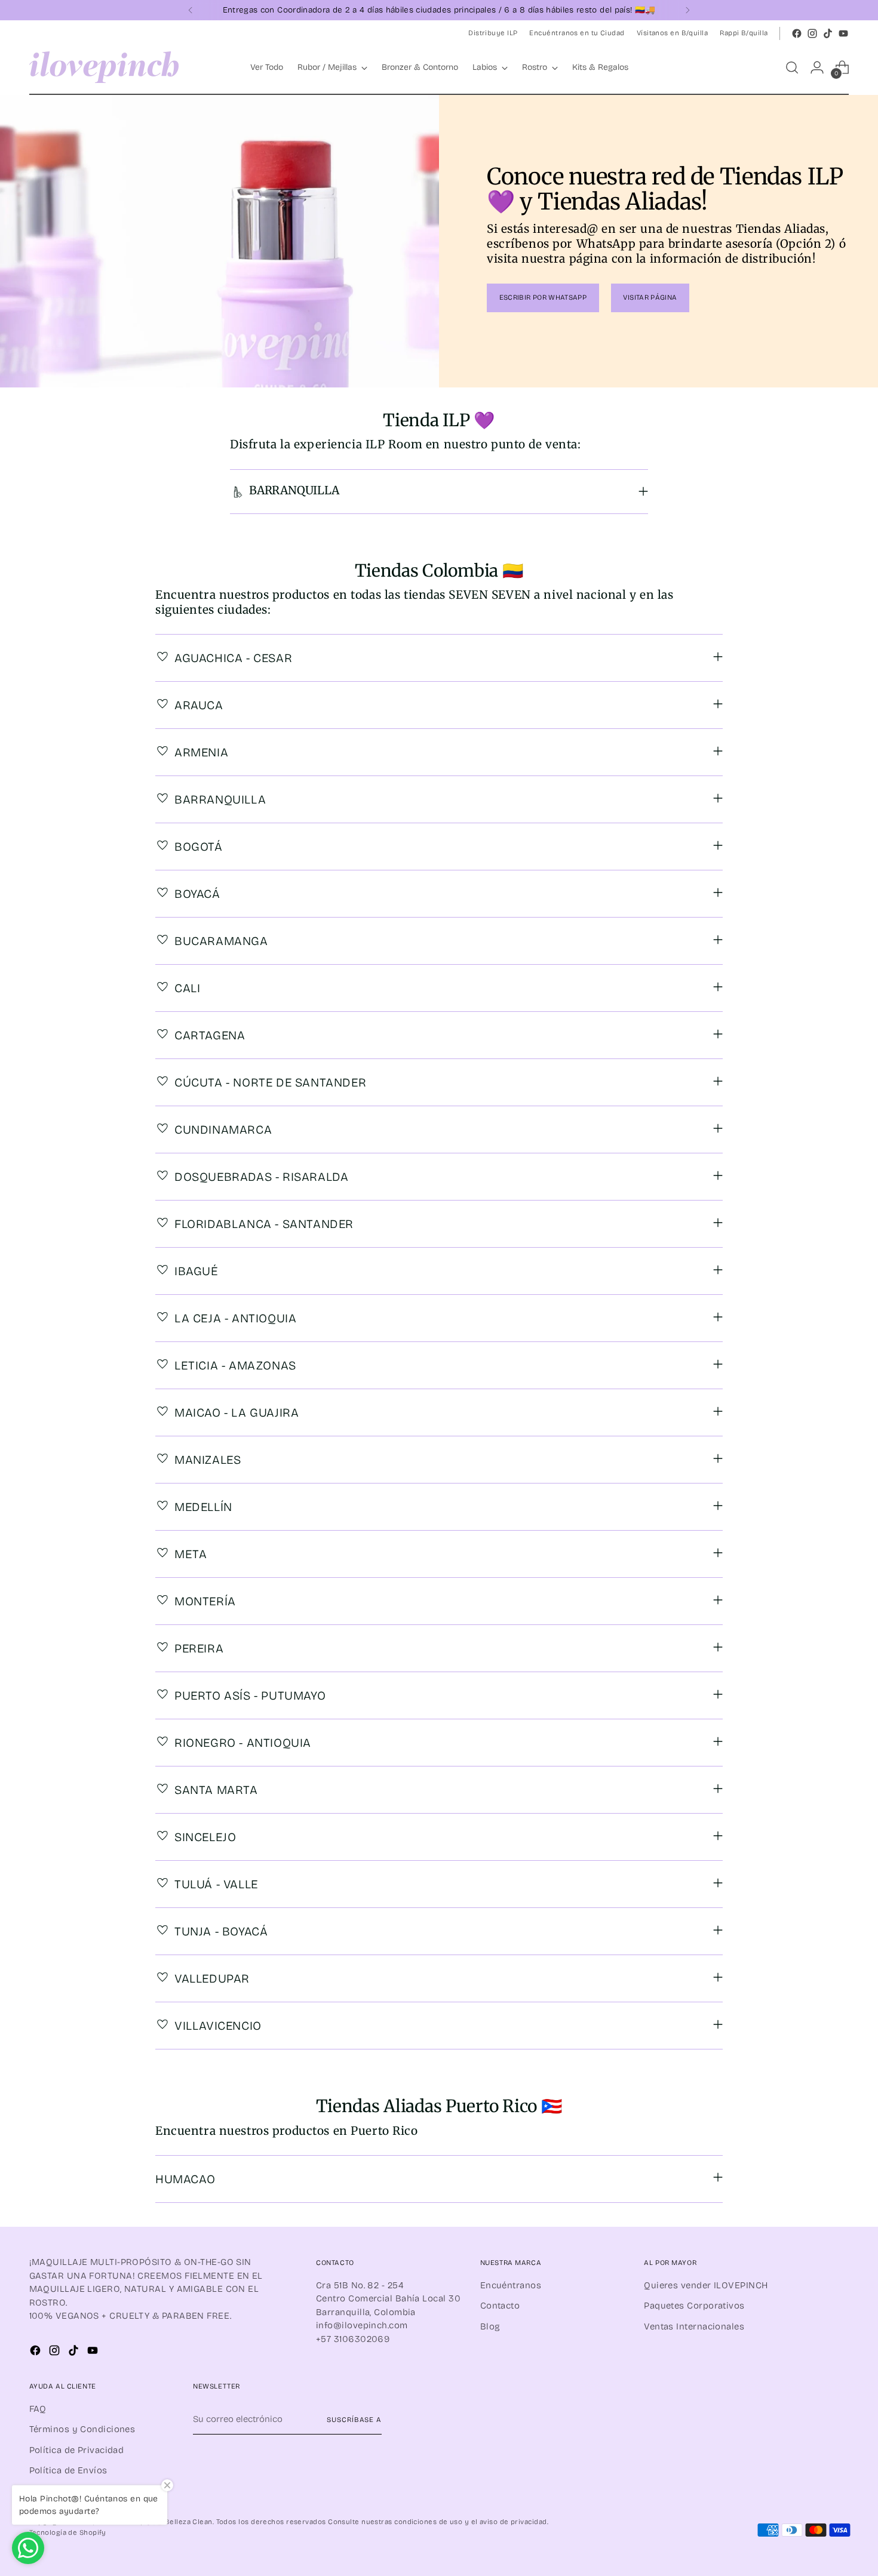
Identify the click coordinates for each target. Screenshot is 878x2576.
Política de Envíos (68, 2470)
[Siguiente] (687, 10)
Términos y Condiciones (82, 2429)
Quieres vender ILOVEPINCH (706, 2285)
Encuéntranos (511, 2285)
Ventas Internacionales (694, 2326)
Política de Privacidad (77, 2450)
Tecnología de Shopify (68, 2532)
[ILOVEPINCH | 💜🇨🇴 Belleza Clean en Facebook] (797, 33)
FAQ (38, 2409)
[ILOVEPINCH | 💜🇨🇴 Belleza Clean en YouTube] (843, 33)
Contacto (500, 2306)
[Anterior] (191, 10)
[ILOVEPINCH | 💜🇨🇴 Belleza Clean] (104, 67)
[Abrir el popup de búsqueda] (792, 67)
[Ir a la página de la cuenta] (817, 67)
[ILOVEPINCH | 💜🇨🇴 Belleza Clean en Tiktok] (828, 33)
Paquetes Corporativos (694, 2306)
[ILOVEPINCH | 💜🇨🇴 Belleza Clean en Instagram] (812, 33)
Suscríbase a (354, 2420)
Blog (490, 2326)
